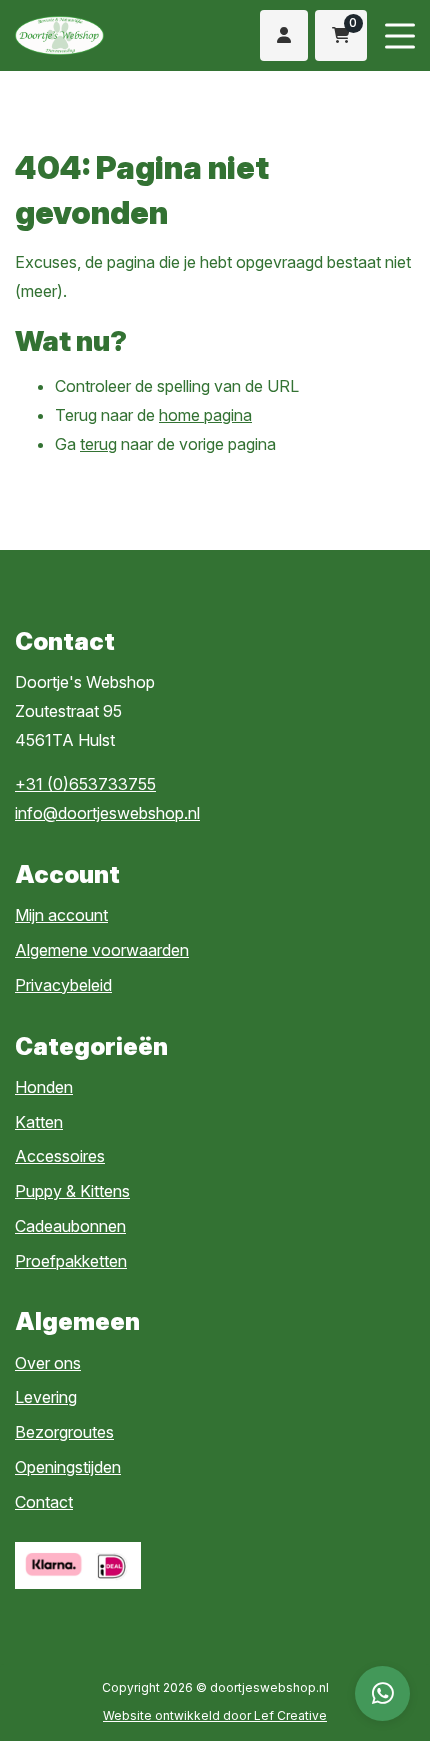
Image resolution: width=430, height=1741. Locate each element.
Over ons (48, 1363)
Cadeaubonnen (70, 1226)
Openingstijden (68, 1467)
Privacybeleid (63, 985)
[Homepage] (92, 36)
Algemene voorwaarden (102, 950)
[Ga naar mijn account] (283, 35)
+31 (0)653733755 (85, 784)
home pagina (205, 415)
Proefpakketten (71, 1261)
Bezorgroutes (64, 1432)
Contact (44, 1502)
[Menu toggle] (400, 35)
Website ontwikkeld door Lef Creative (215, 1715)
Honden (44, 1087)
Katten (39, 1122)
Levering (46, 1397)
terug (98, 444)
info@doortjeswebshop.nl (107, 813)
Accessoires (60, 1156)
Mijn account (61, 915)
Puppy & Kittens (72, 1191)
